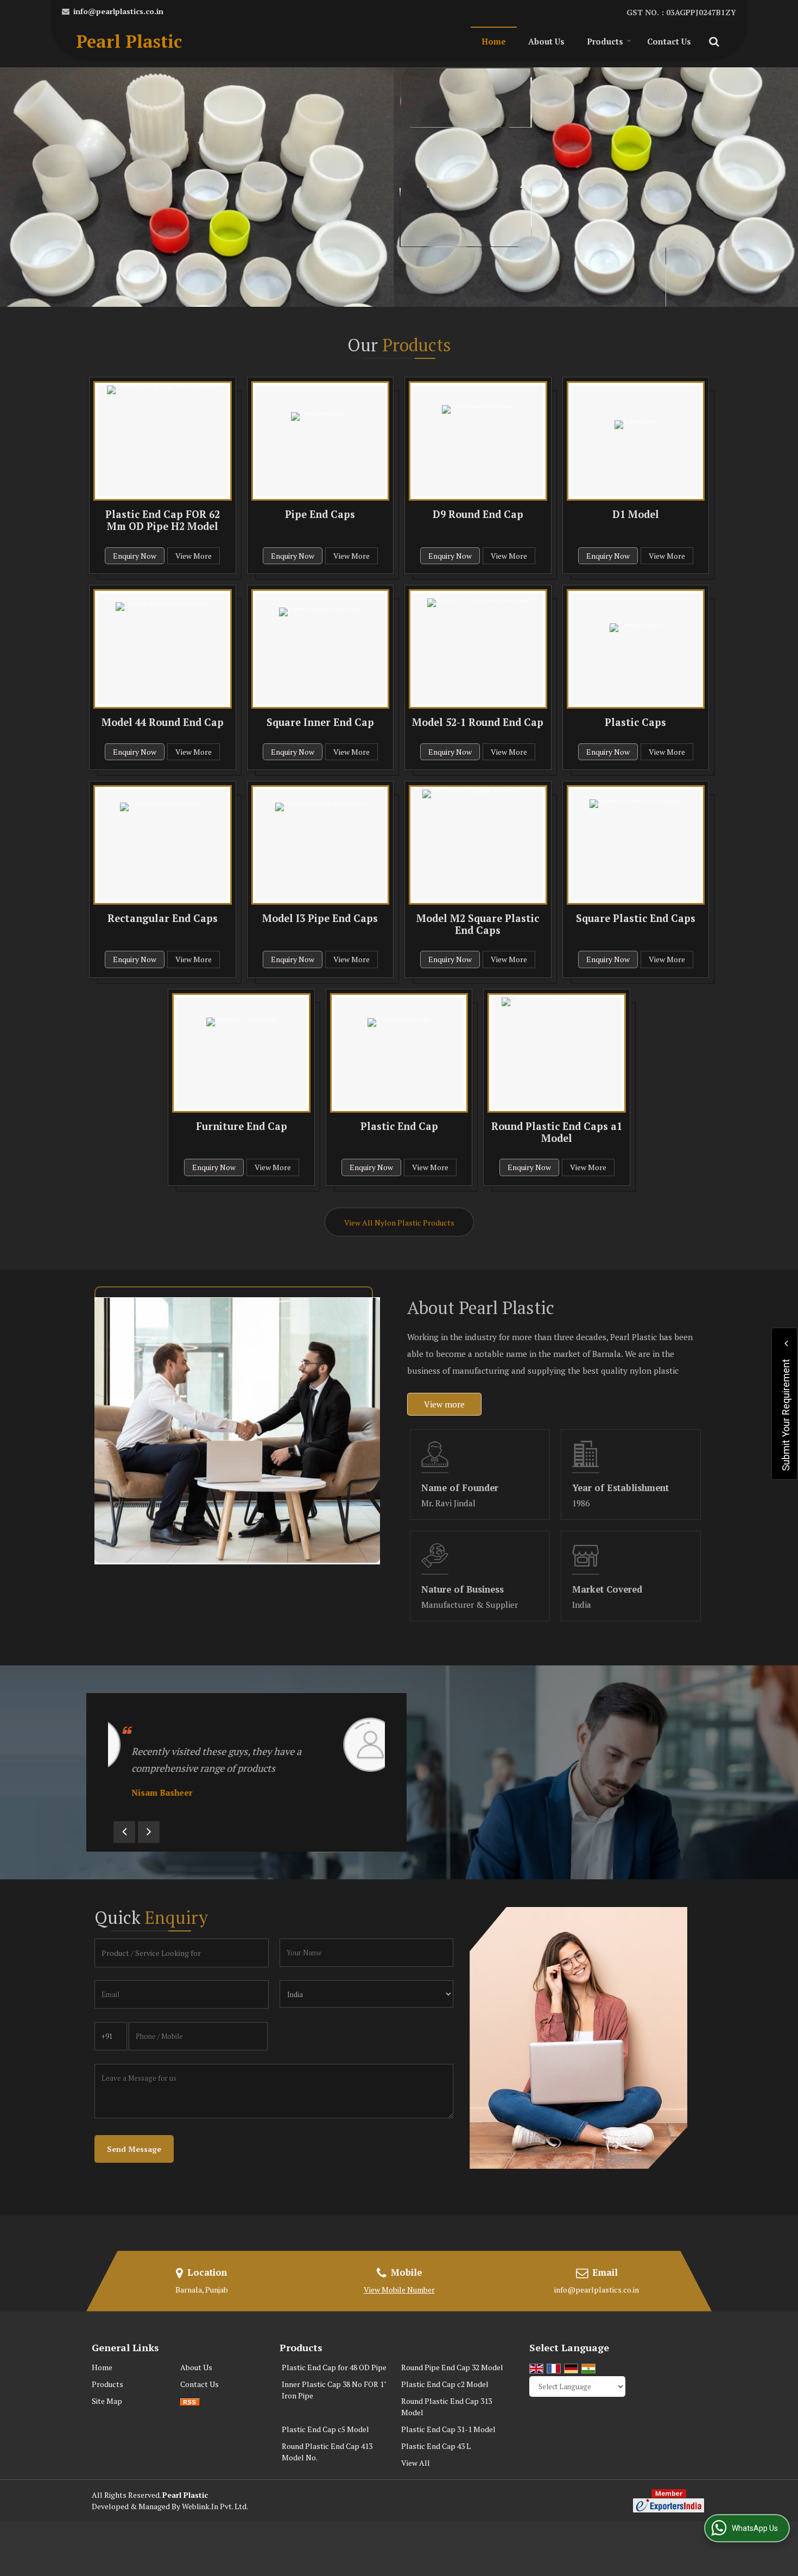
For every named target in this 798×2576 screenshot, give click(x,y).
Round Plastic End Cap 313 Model (446, 2407)
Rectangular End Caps (163, 918)
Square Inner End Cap (320, 722)
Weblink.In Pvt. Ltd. (215, 2506)
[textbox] (182, 1953)
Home (494, 41)
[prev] (124, 1832)
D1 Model (636, 514)
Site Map (107, 2401)
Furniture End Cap (242, 1126)
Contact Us (669, 41)
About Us (546, 41)
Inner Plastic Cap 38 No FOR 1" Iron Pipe (334, 2390)
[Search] (712, 40)
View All (416, 2463)
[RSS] (190, 2401)
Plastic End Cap (399, 1126)
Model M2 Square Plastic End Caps (478, 924)
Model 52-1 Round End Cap (478, 722)
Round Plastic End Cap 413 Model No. (327, 2452)
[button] (399, 2290)
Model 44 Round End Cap (163, 722)
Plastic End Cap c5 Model (325, 2429)
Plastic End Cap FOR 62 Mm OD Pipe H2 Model (163, 520)
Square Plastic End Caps (636, 918)
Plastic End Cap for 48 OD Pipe (334, 2367)
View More (194, 556)
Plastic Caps (635, 722)
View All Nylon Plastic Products (399, 1223)
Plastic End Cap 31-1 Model (448, 2429)
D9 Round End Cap (478, 514)
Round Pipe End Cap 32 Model (452, 2367)
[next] (149, 1832)
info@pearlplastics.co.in (118, 11)
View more (444, 1404)
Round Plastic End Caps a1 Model (557, 1132)
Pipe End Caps (320, 514)
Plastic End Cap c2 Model (445, 2384)
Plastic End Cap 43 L (436, 2446)
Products (605, 41)
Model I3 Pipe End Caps (320, 918)
